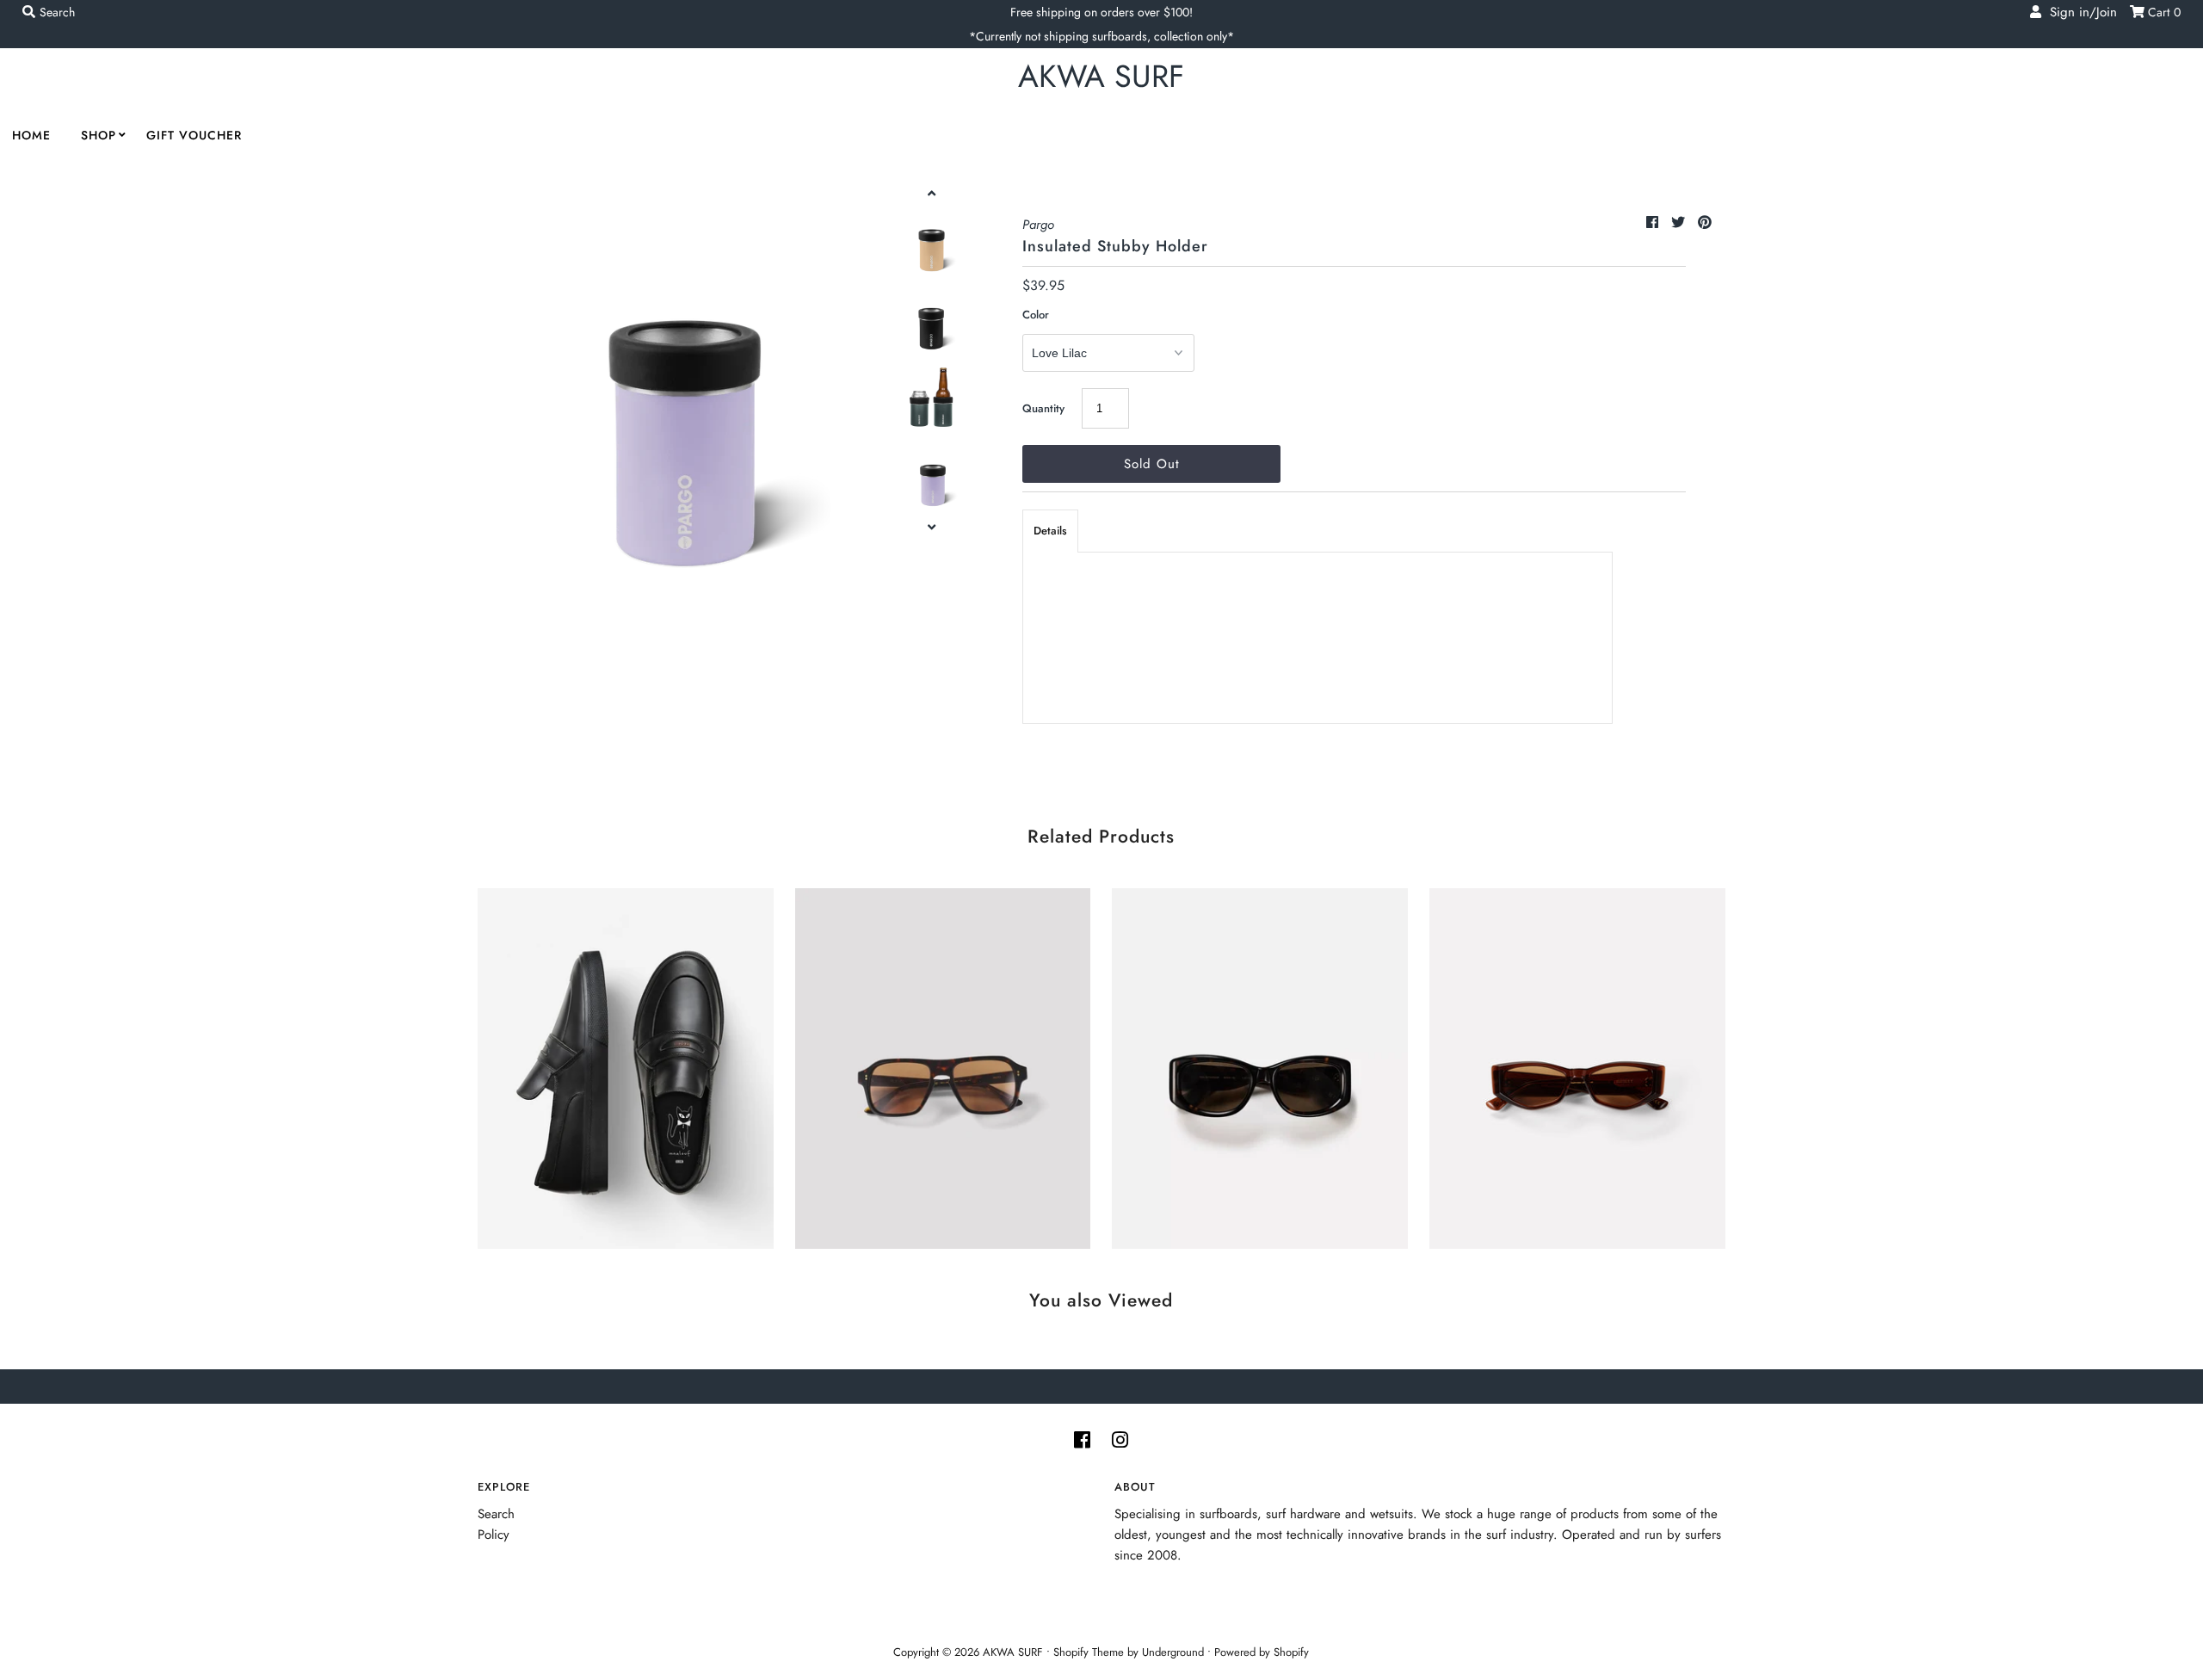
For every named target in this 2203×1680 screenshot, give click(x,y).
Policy (494, 1535)
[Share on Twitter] (1680, 222)
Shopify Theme (1089, 1652)
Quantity (1043, 408)
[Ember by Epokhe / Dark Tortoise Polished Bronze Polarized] (1260, 1064)
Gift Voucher (194, 135)
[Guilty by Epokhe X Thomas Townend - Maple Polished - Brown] (1577, 1064)
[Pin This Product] (1705, 222)
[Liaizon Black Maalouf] (626, 1064)
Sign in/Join (2079, 12)
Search (496, 1514)
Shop (99, 135)
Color (1036, 315)
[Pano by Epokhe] (943, 1064)
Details (1050, 531)
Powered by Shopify (1262, 1652)
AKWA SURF (1101, 76)
